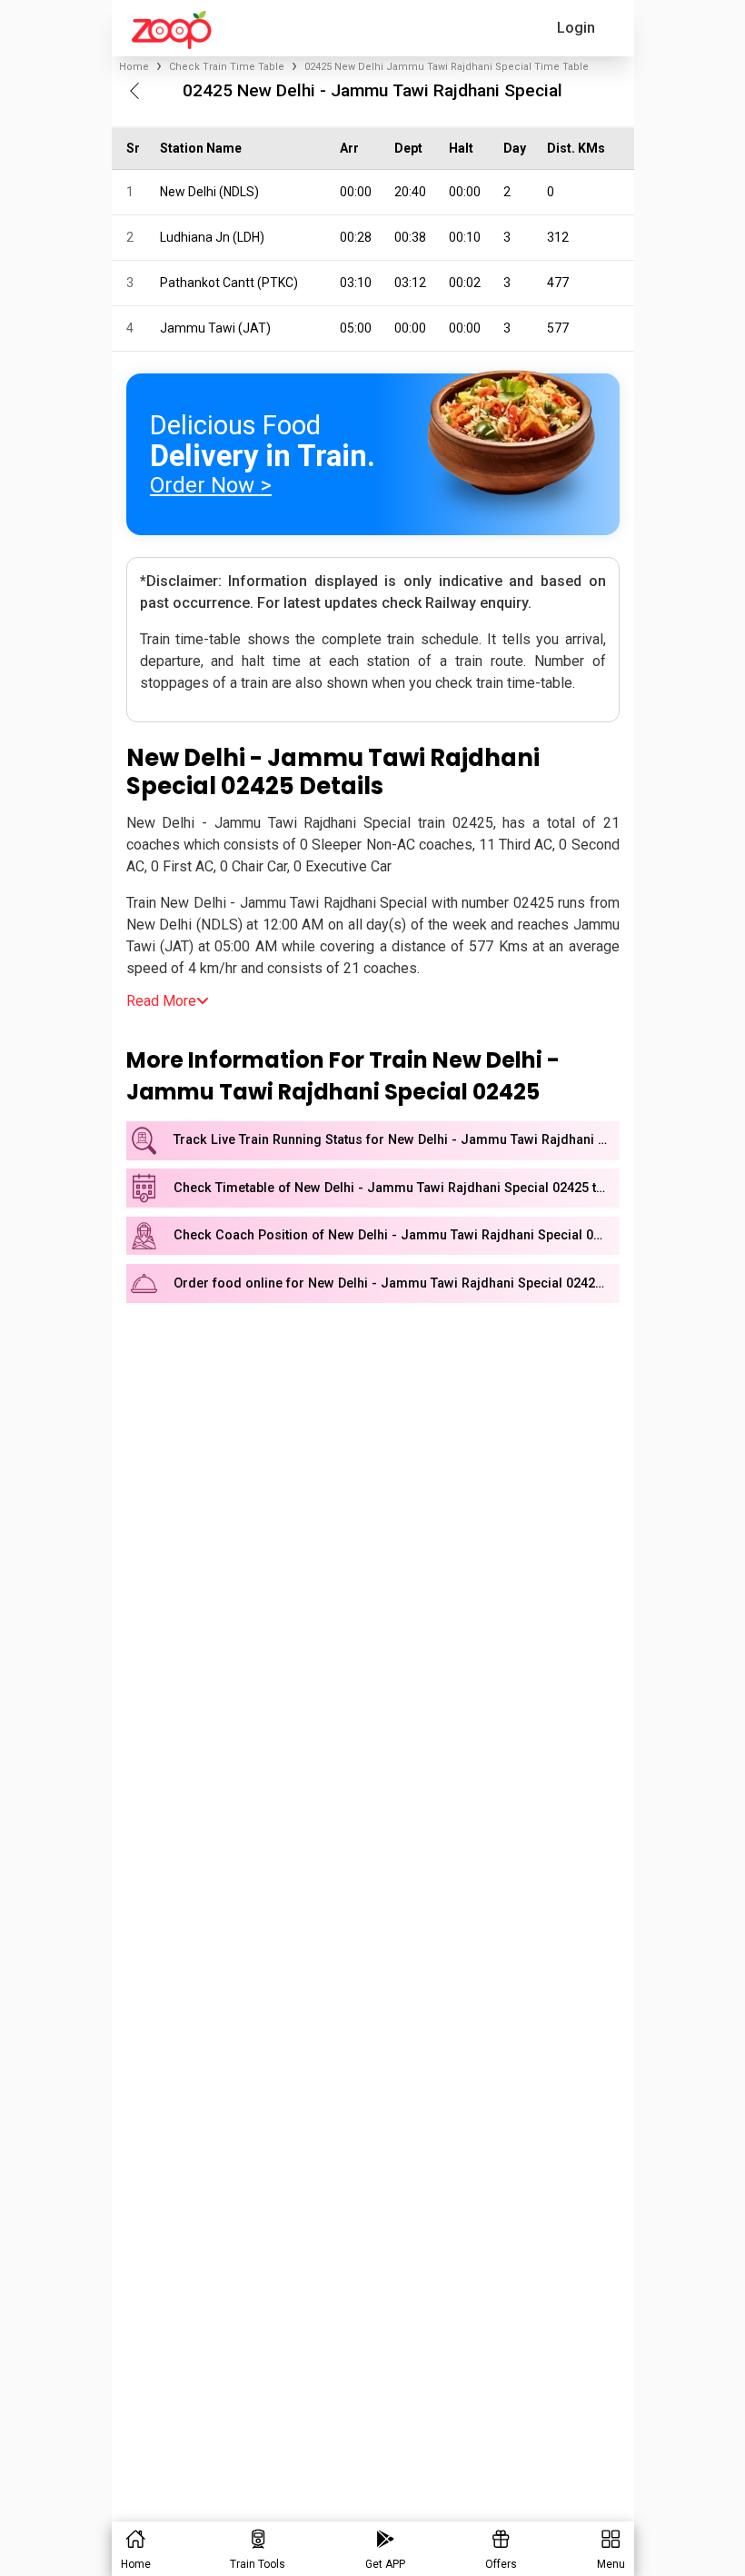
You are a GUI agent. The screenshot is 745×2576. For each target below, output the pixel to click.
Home (134, 67)
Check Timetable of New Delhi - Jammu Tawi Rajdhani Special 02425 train (396, 1188)
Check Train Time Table (227, 67)
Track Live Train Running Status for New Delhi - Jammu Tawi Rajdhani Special (396, 1140)
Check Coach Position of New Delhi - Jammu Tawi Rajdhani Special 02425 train (396, 1235)
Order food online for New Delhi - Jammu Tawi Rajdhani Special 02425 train (396, 1283)
